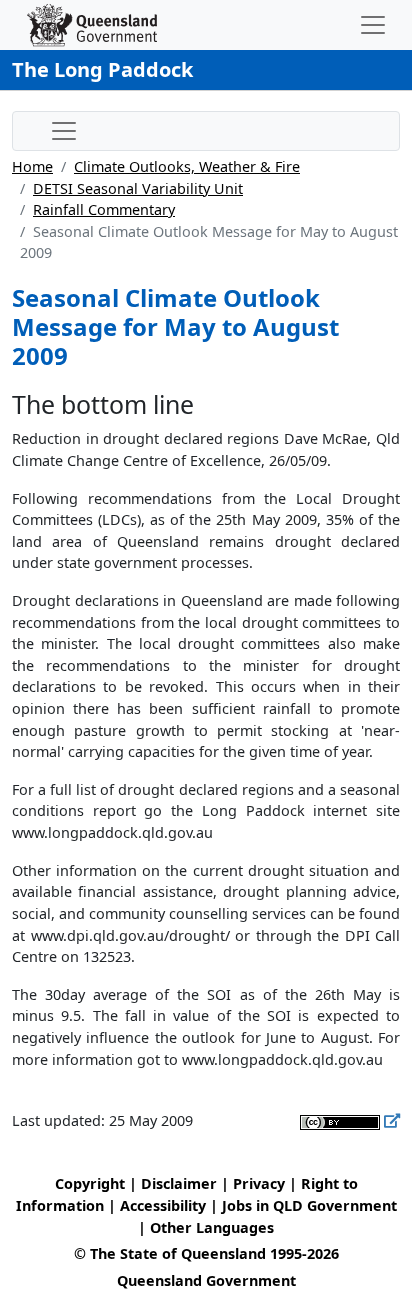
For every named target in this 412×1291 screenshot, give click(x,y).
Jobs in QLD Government (309, 1205)
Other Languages (212, 1227)
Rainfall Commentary (104, 209)
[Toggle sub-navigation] (64, 131)
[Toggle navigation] (373, 25)
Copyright (90, 1183)
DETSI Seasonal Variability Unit (138, 188)
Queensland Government (206, 1280)
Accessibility (163, 1205)
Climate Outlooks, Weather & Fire (187, 166)
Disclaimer (179, 1183)
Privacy (259, 1183)
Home (32, 166)
